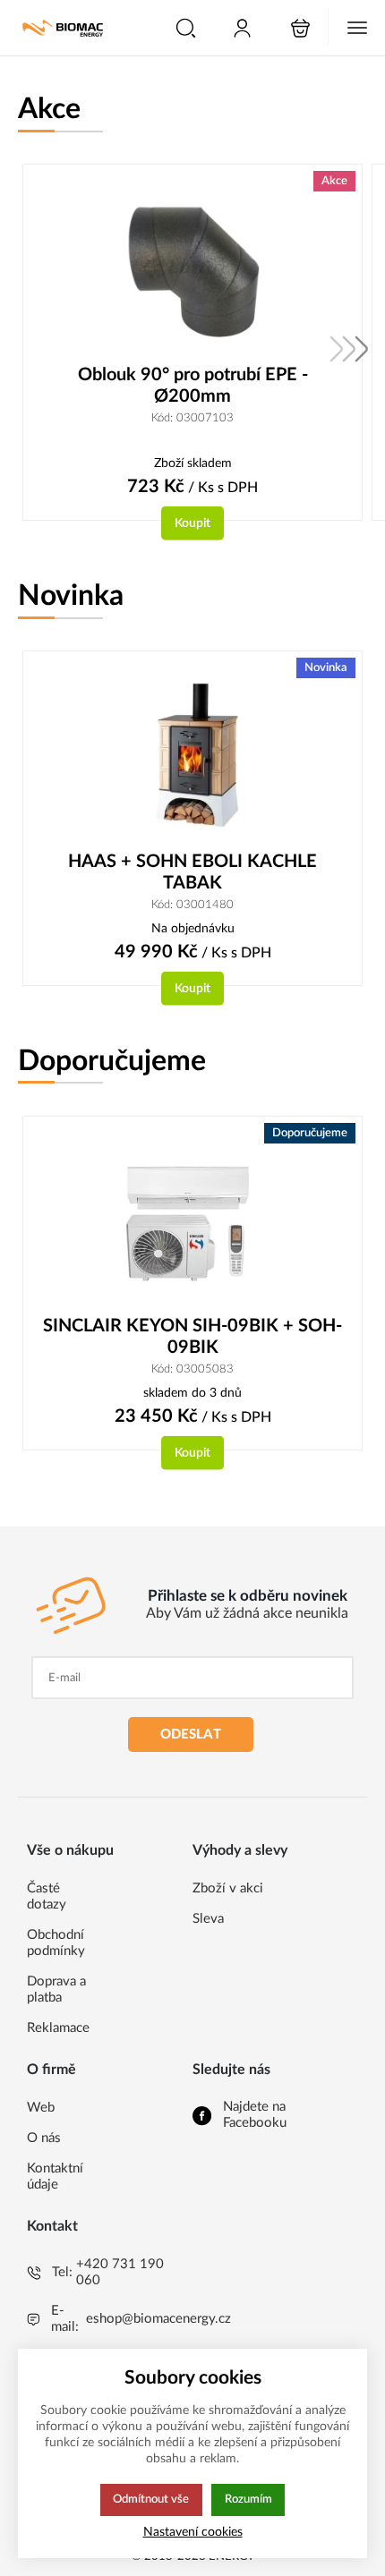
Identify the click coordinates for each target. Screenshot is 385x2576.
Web (41, 2108)
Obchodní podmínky (56, 1943)
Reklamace (58, 2028)
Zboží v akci (228, 1888)
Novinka (71, 596)
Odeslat (191, 1734)
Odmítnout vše (151, 2499)
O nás (44, 2138)
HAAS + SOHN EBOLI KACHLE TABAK (192, 872)
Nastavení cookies (193, 2532)
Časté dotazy (47, 1896)
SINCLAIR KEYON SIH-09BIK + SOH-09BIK (192, 1337)
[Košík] (300, 28)
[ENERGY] (63, 28)
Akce (49, 109)
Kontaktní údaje (55, 2176)
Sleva (208, 1919)
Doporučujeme (112, 1061)
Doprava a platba (56, 1989)
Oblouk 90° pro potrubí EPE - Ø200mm (193, 386)
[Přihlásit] (242, 28)
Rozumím (248, 2499)
